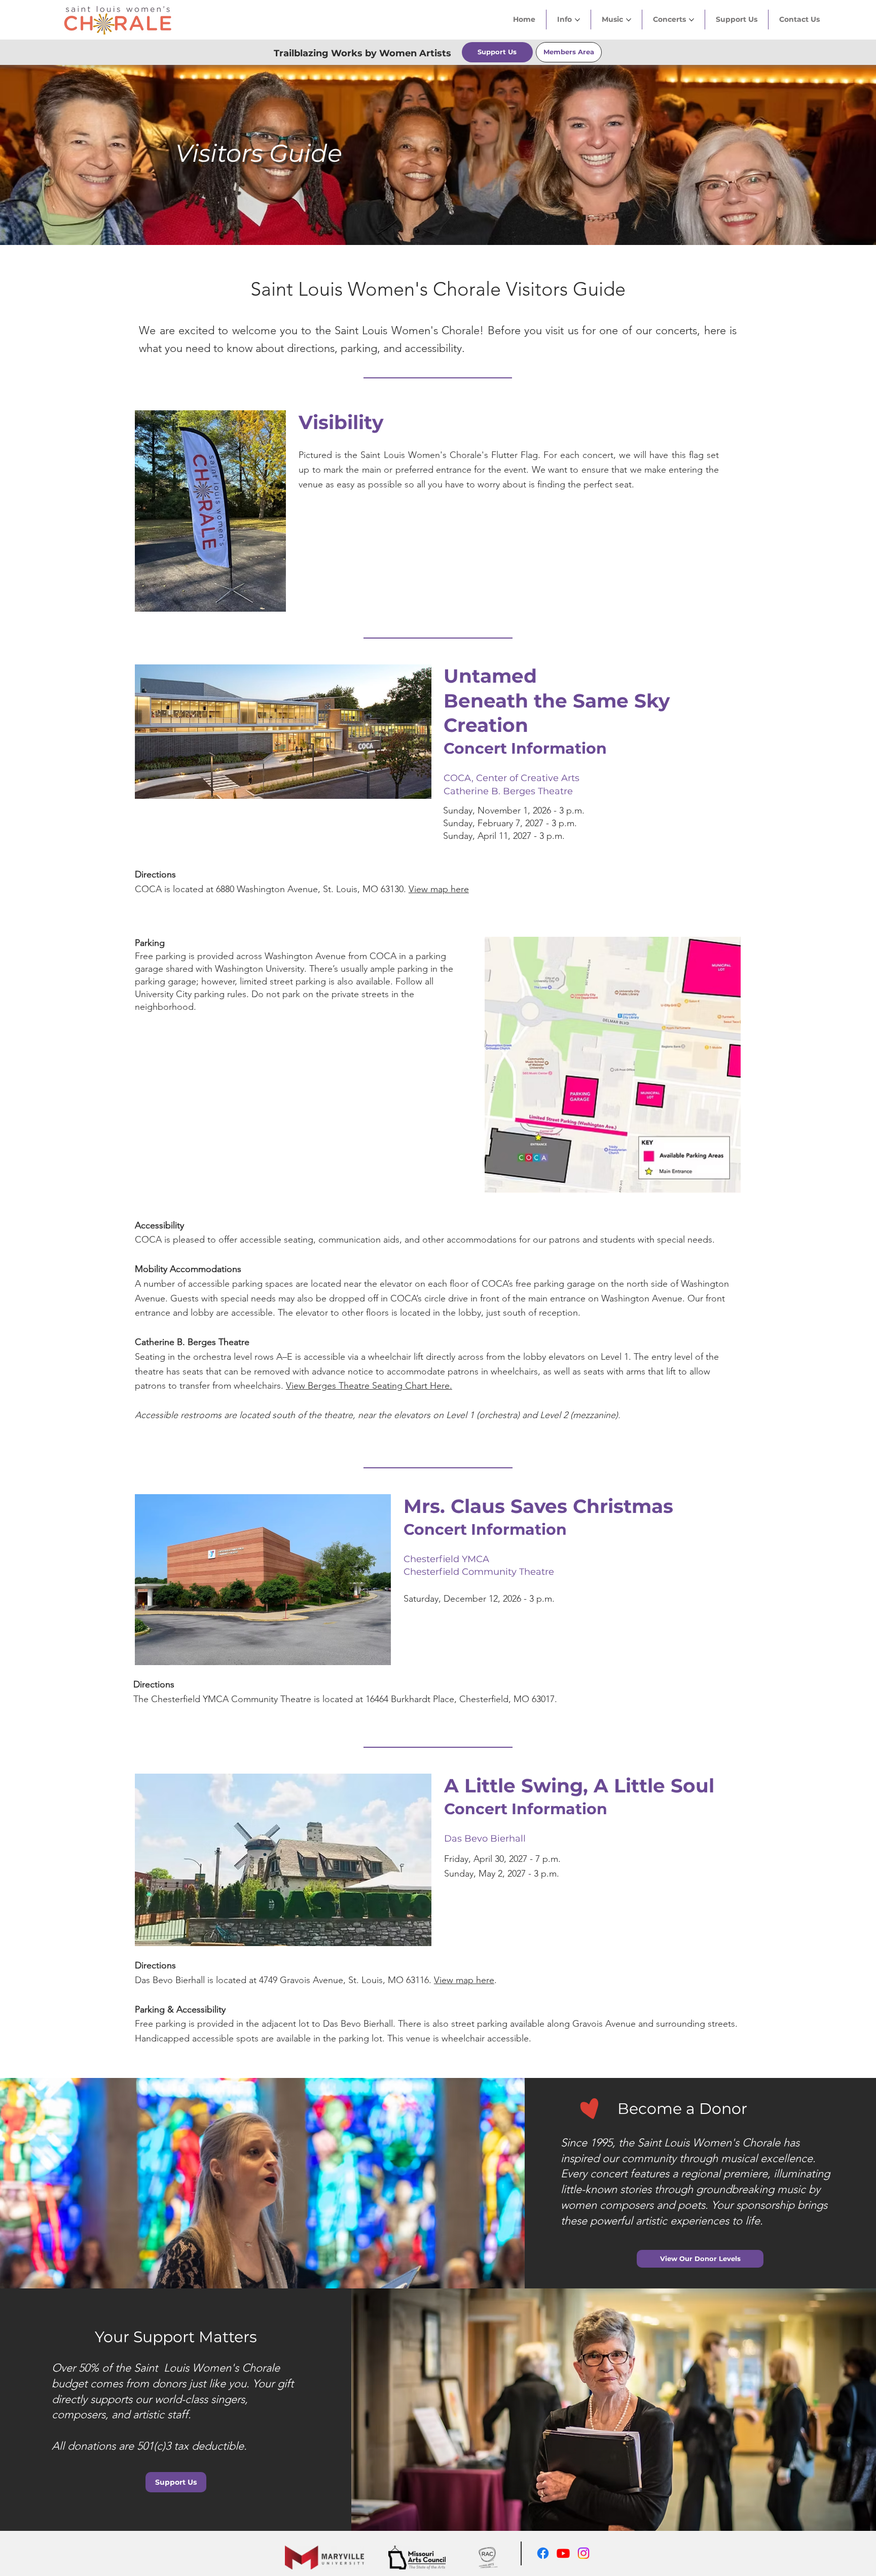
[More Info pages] (577, 20)
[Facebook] (543, 2553)
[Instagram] (583, 2553)
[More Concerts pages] (691, 20)
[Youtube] (563, 2553)
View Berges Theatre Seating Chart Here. (369, 1386)
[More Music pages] (629, 20)
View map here (439, 889)
